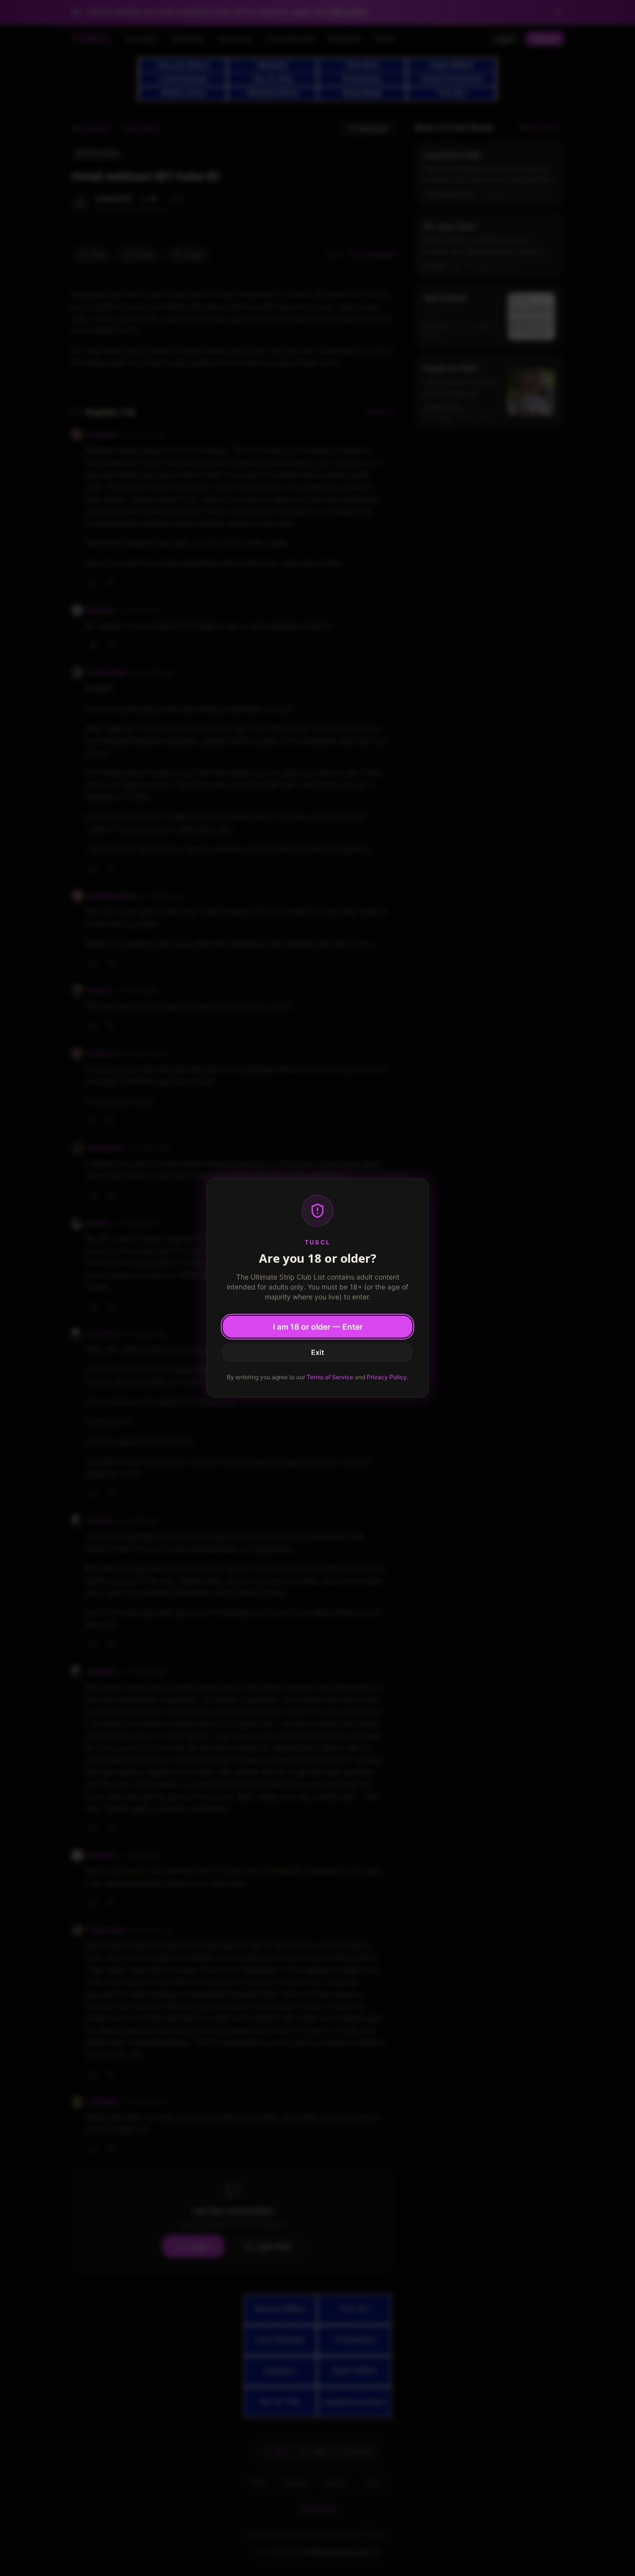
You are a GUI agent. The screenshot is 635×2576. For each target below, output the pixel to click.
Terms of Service (330, 1377)
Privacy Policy (387, 1377)
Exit (317, 1352)
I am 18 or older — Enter (318, 1327)
